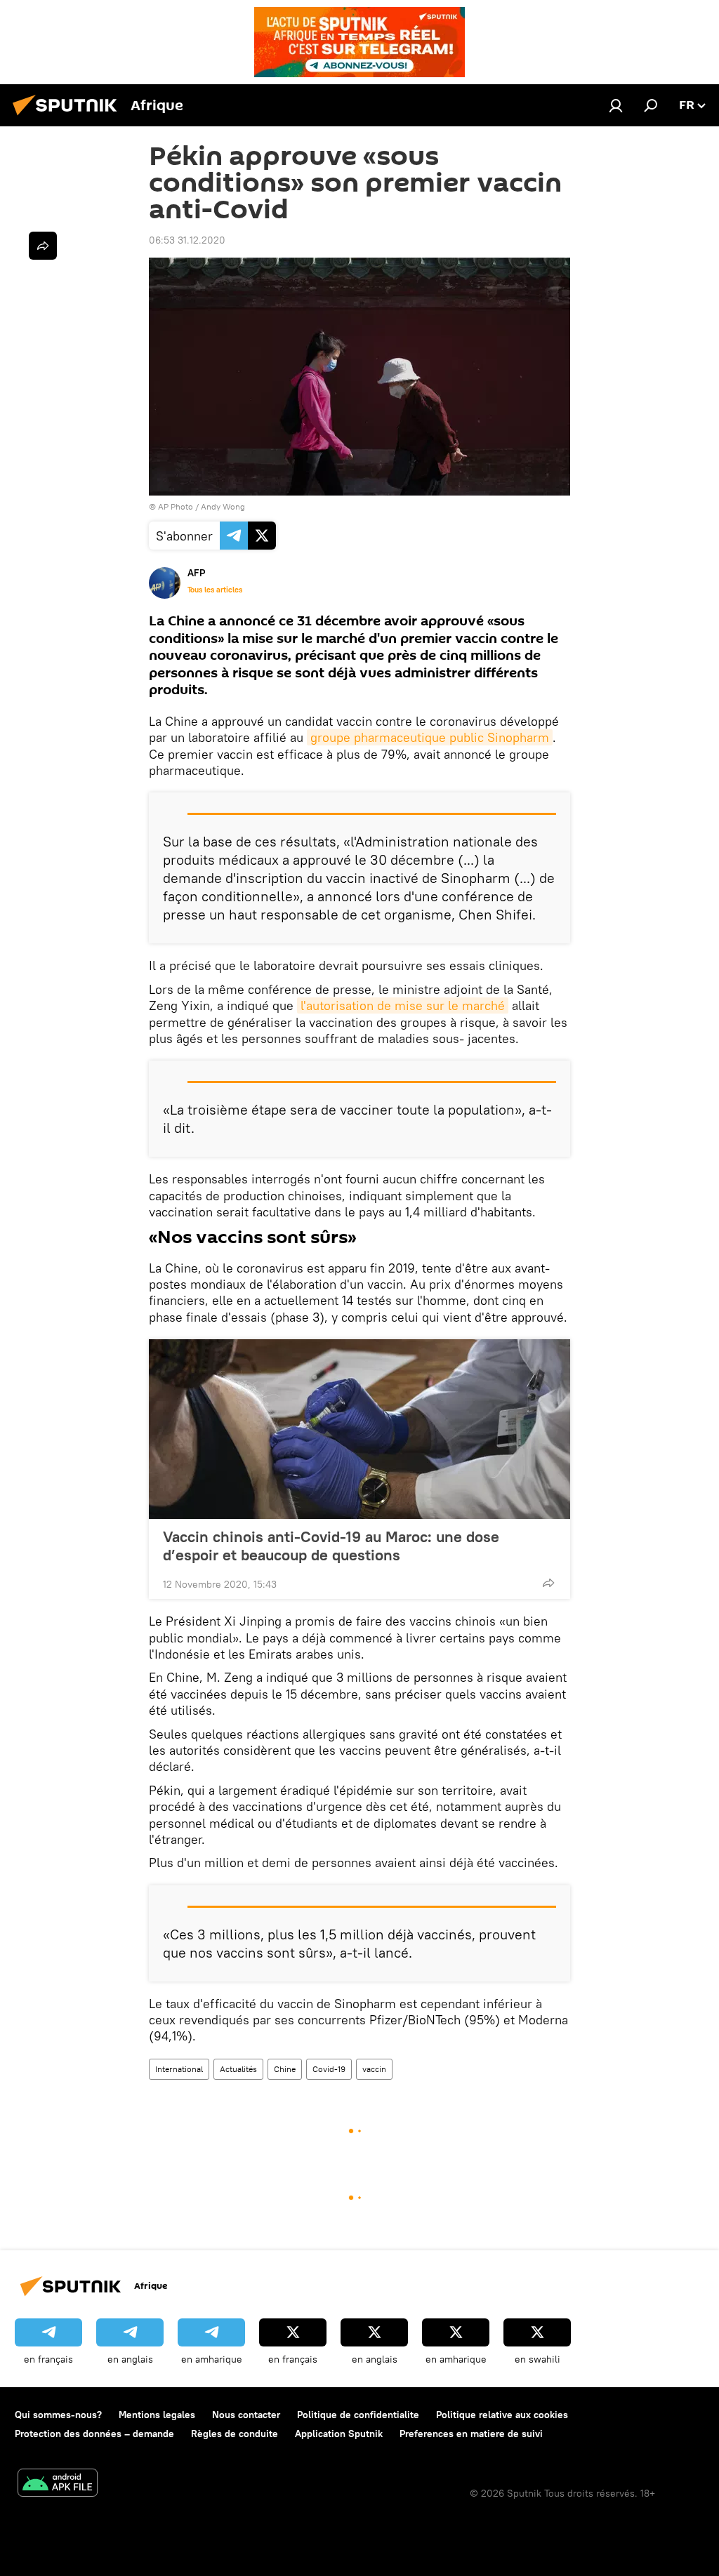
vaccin (374, 2069)
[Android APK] (58, 2484)
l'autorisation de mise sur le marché (403, 1005)
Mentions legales (157, 2415)
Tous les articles (215, 590)
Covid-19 (329, 2069)
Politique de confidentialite (358, 2415)
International (179, 2069)
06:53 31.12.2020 (187, 240)
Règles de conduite (235, 2434)
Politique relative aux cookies (502, 2415)
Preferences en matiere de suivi (471, 2434)
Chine (285, 2069)
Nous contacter (246, 2415)
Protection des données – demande (94, 2434)
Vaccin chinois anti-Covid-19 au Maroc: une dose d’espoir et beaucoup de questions (331, 1546)
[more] (548, 1583)
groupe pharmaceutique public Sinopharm (430, 737)
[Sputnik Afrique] (69, 117)
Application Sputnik (339, 2434)
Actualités (238, 2069)
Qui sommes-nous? (58, 2415)
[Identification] (616, 105)
